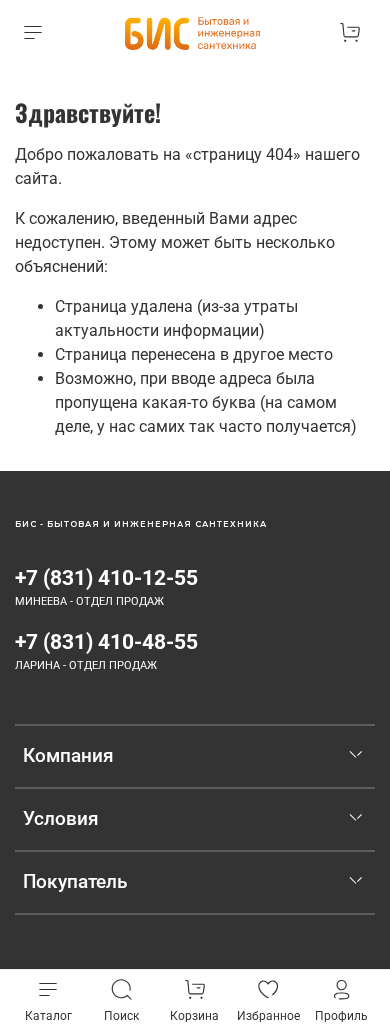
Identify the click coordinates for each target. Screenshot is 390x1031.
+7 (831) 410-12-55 (106, 578)
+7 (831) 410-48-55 (106, 642)
